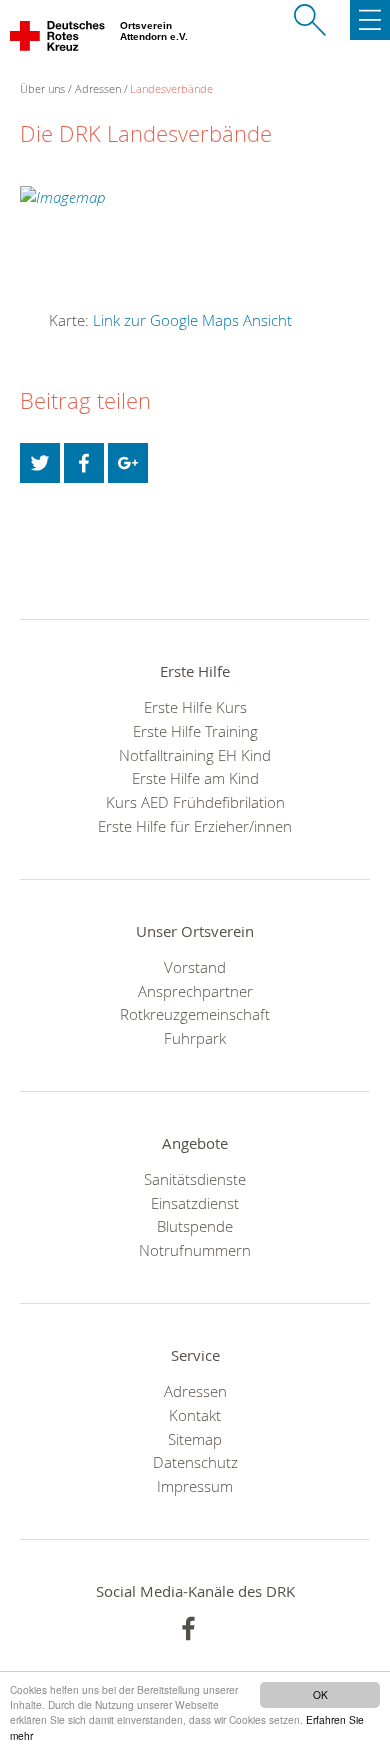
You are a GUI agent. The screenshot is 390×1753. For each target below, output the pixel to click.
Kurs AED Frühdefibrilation (195, 802)
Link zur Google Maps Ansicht (192, 320)
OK (320, 1694)
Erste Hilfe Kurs (195, 707)
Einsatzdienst (195, 1203)
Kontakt (195, 1415)
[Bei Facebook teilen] (84, 463)
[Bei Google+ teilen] (128, 463)
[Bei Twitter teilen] (40, 463)
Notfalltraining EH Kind (195, 755)
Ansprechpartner (195, 991)
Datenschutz (195, 1462)
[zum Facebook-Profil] (188, 1628)
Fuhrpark (195, 1038)
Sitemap (195, 1439)
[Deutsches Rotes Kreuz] (58, 40)
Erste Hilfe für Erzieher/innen (195, 826)
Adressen (98, 88)
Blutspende (195, 1226)
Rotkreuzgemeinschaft (195, 1014)
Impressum (195, 1486)
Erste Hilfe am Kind (195, 778)
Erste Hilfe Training (195, 731)
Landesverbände (171, 88)
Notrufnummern (195, 1250)
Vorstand (195, 967)
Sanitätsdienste (195, 1179)
